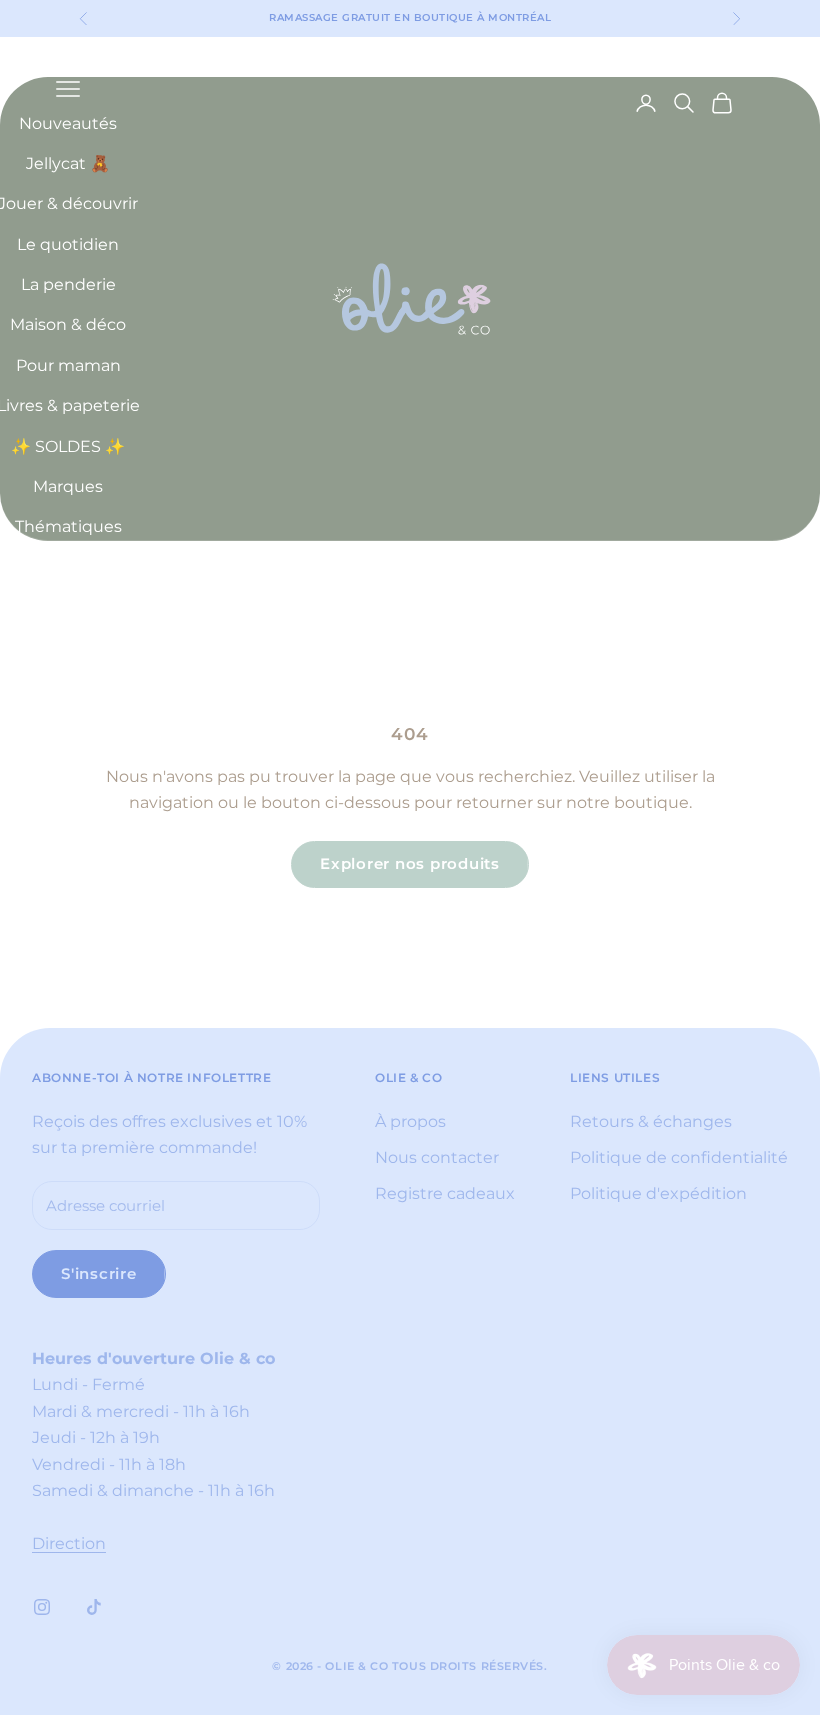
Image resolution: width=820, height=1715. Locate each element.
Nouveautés (68, 123)
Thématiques (68, 526)
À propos (410, 1121)
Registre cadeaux (445, 1193)
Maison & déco (68, 324)
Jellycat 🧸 (68, 163)
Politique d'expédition (658, 1193)
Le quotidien (68, 244)
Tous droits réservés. (470, 1666)
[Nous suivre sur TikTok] (94, 1607)
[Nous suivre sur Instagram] (42, 1607)
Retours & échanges (651, 1121)
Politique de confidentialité (679, 1157)
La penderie (68, 284)
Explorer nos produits (410, 863)
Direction (69, 1543)
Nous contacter (437, 1157)
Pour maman (68, 365)
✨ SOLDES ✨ (68, 446)
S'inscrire (99, 1273)
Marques (68, 486)
